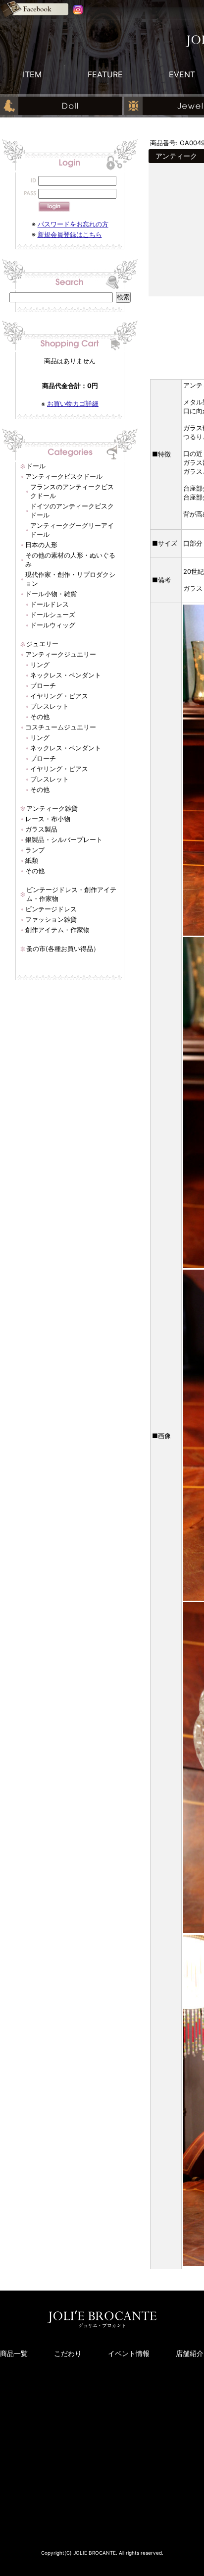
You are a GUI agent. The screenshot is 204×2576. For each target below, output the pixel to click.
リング (40, 665)
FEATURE (105, 74)
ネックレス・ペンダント (66, 675)
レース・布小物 (48, 819)
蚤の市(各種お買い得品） (63, 949)
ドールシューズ (53, 615)
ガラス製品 (41, 829)
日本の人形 (41, 545)
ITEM (32, 74)
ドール (36, 466)
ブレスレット (50, 706)
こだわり (68, 2353)
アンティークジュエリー (61, 654)
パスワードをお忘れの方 (73, 224)
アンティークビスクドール (64, 476)
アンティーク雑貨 (52, 808)
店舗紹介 (190, 2353)
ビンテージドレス (51, 909)
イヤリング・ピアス (59, 696)
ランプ (35, 850)
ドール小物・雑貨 (51, 594)
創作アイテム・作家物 (57, 930)
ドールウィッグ (53, 625)
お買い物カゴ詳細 (73, 403)
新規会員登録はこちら (70, 234)
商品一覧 (14, 2353)
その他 (40, 717)
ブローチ (43, 685)
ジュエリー (42, 644)
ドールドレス (50, 604)
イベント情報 (129, 2353)
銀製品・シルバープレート (64, 840)
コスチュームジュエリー (61, 727)
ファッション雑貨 (51, 919)
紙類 (32, 860)
